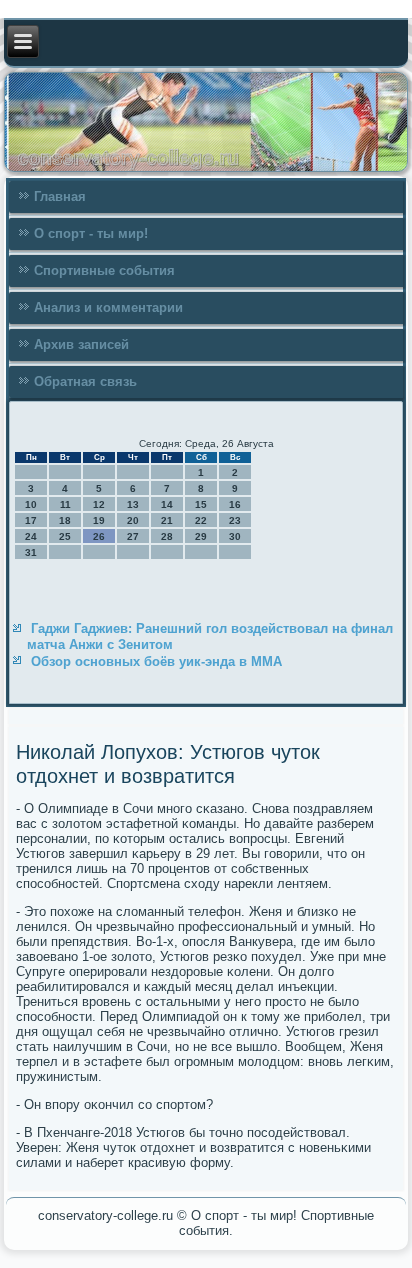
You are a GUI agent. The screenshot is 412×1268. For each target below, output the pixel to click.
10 (31, 504)
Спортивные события (104, 270)
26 (99, 536)
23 (235, 520)
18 (65, 520)
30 (235, 536)
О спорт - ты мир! (91, 233)
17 (31, 520)
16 (235, 504)
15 (201, 504)
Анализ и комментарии (108, 307)
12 (99, 504)
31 (31, 552)
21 (167, 520)
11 (65, 504)
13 (133, 504)
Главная (60, 196)
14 (167, 504)
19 (99, 520)
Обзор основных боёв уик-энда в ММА (156, 661)
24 (31, 536)
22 (201, 520)
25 (65, 536)
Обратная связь (85, 381)
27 (133, 536)
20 (133, 520)
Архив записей (81, 344)
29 (201, 536)
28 (167, 536)
